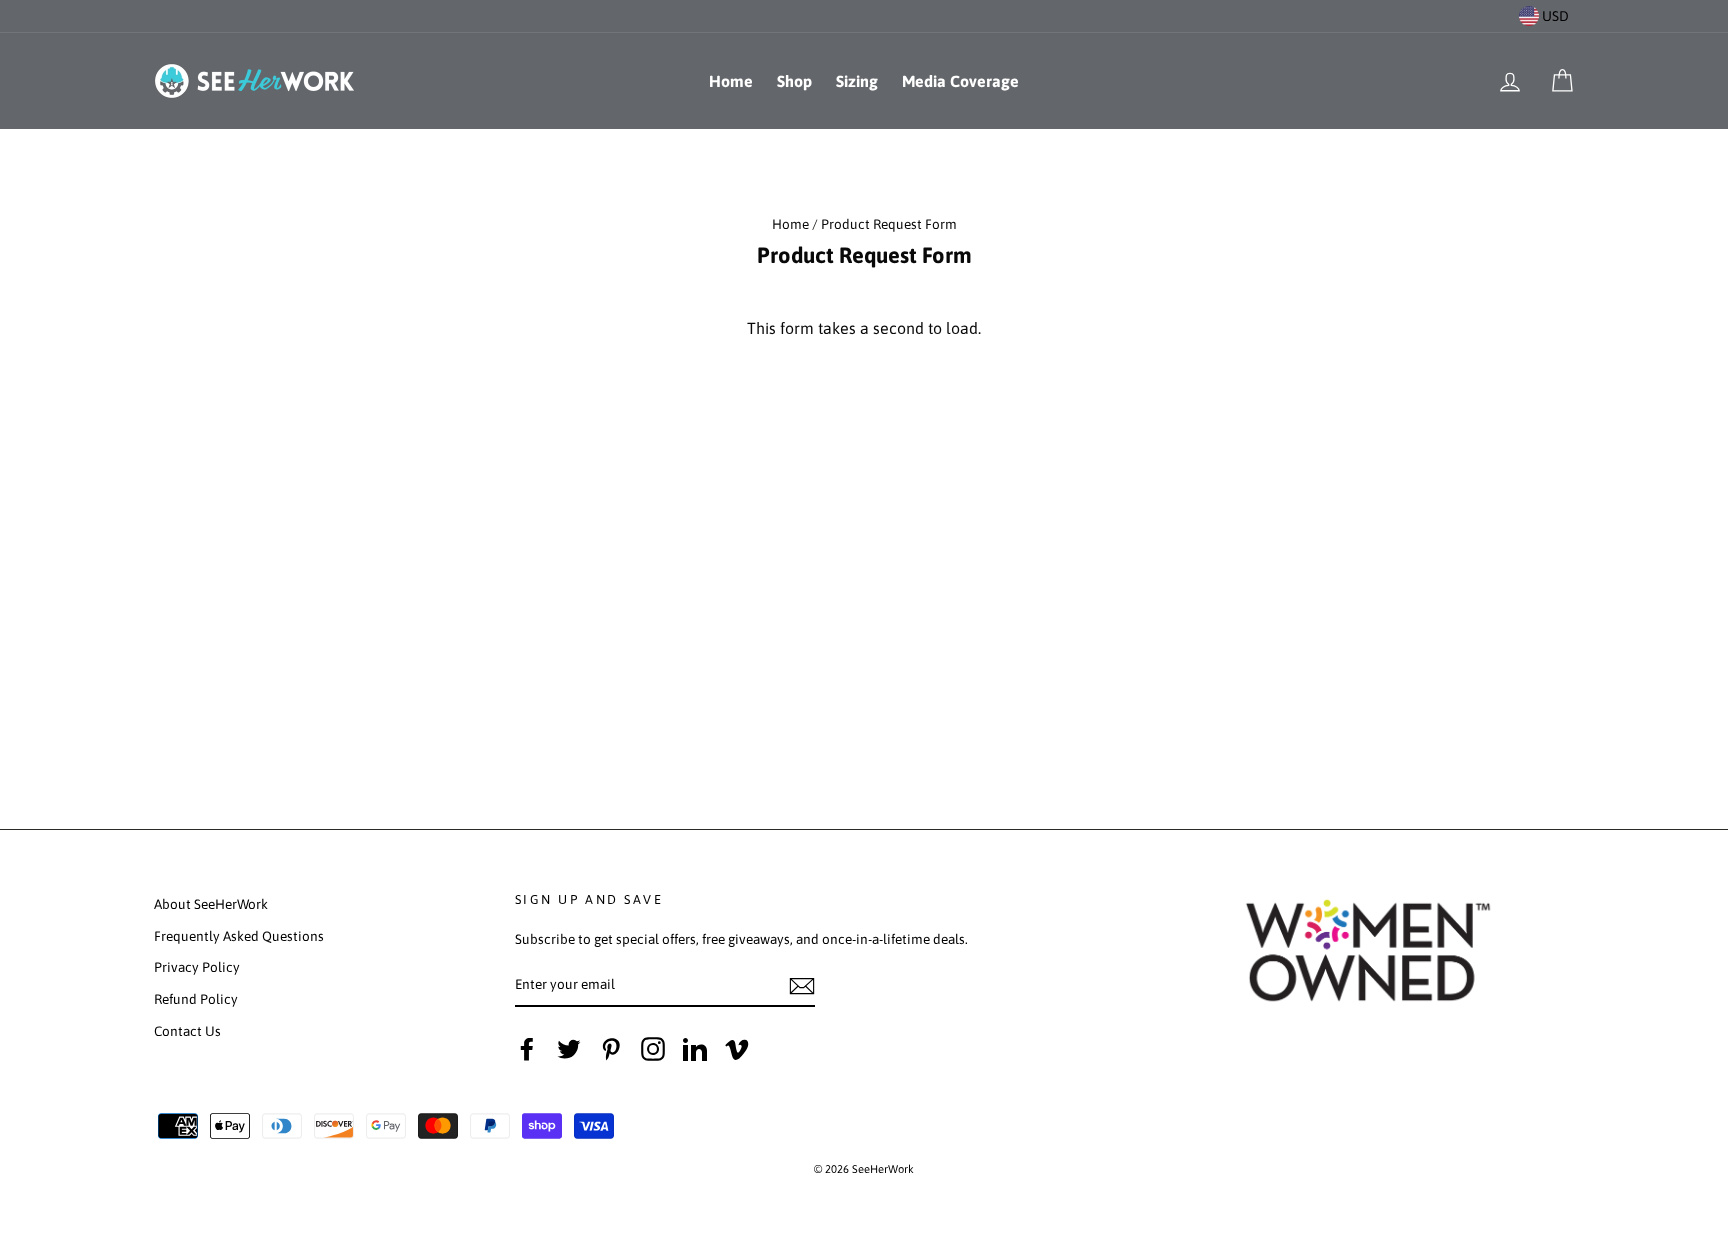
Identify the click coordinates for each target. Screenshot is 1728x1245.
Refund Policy (196, 999)
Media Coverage (960, 81)
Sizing (857, 81)
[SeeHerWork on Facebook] (527, 1049)
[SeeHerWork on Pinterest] (611, 1049)
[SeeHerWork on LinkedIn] (695, 1049)
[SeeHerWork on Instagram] (653, 1049)
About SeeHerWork (211, 904)
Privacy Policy (197, 967)
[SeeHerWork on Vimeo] (737, 1049)
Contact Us (187, 1031)
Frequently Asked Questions (239, 936)
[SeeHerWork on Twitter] (569, 1049)
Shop (794, 81)
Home (731, 81)
